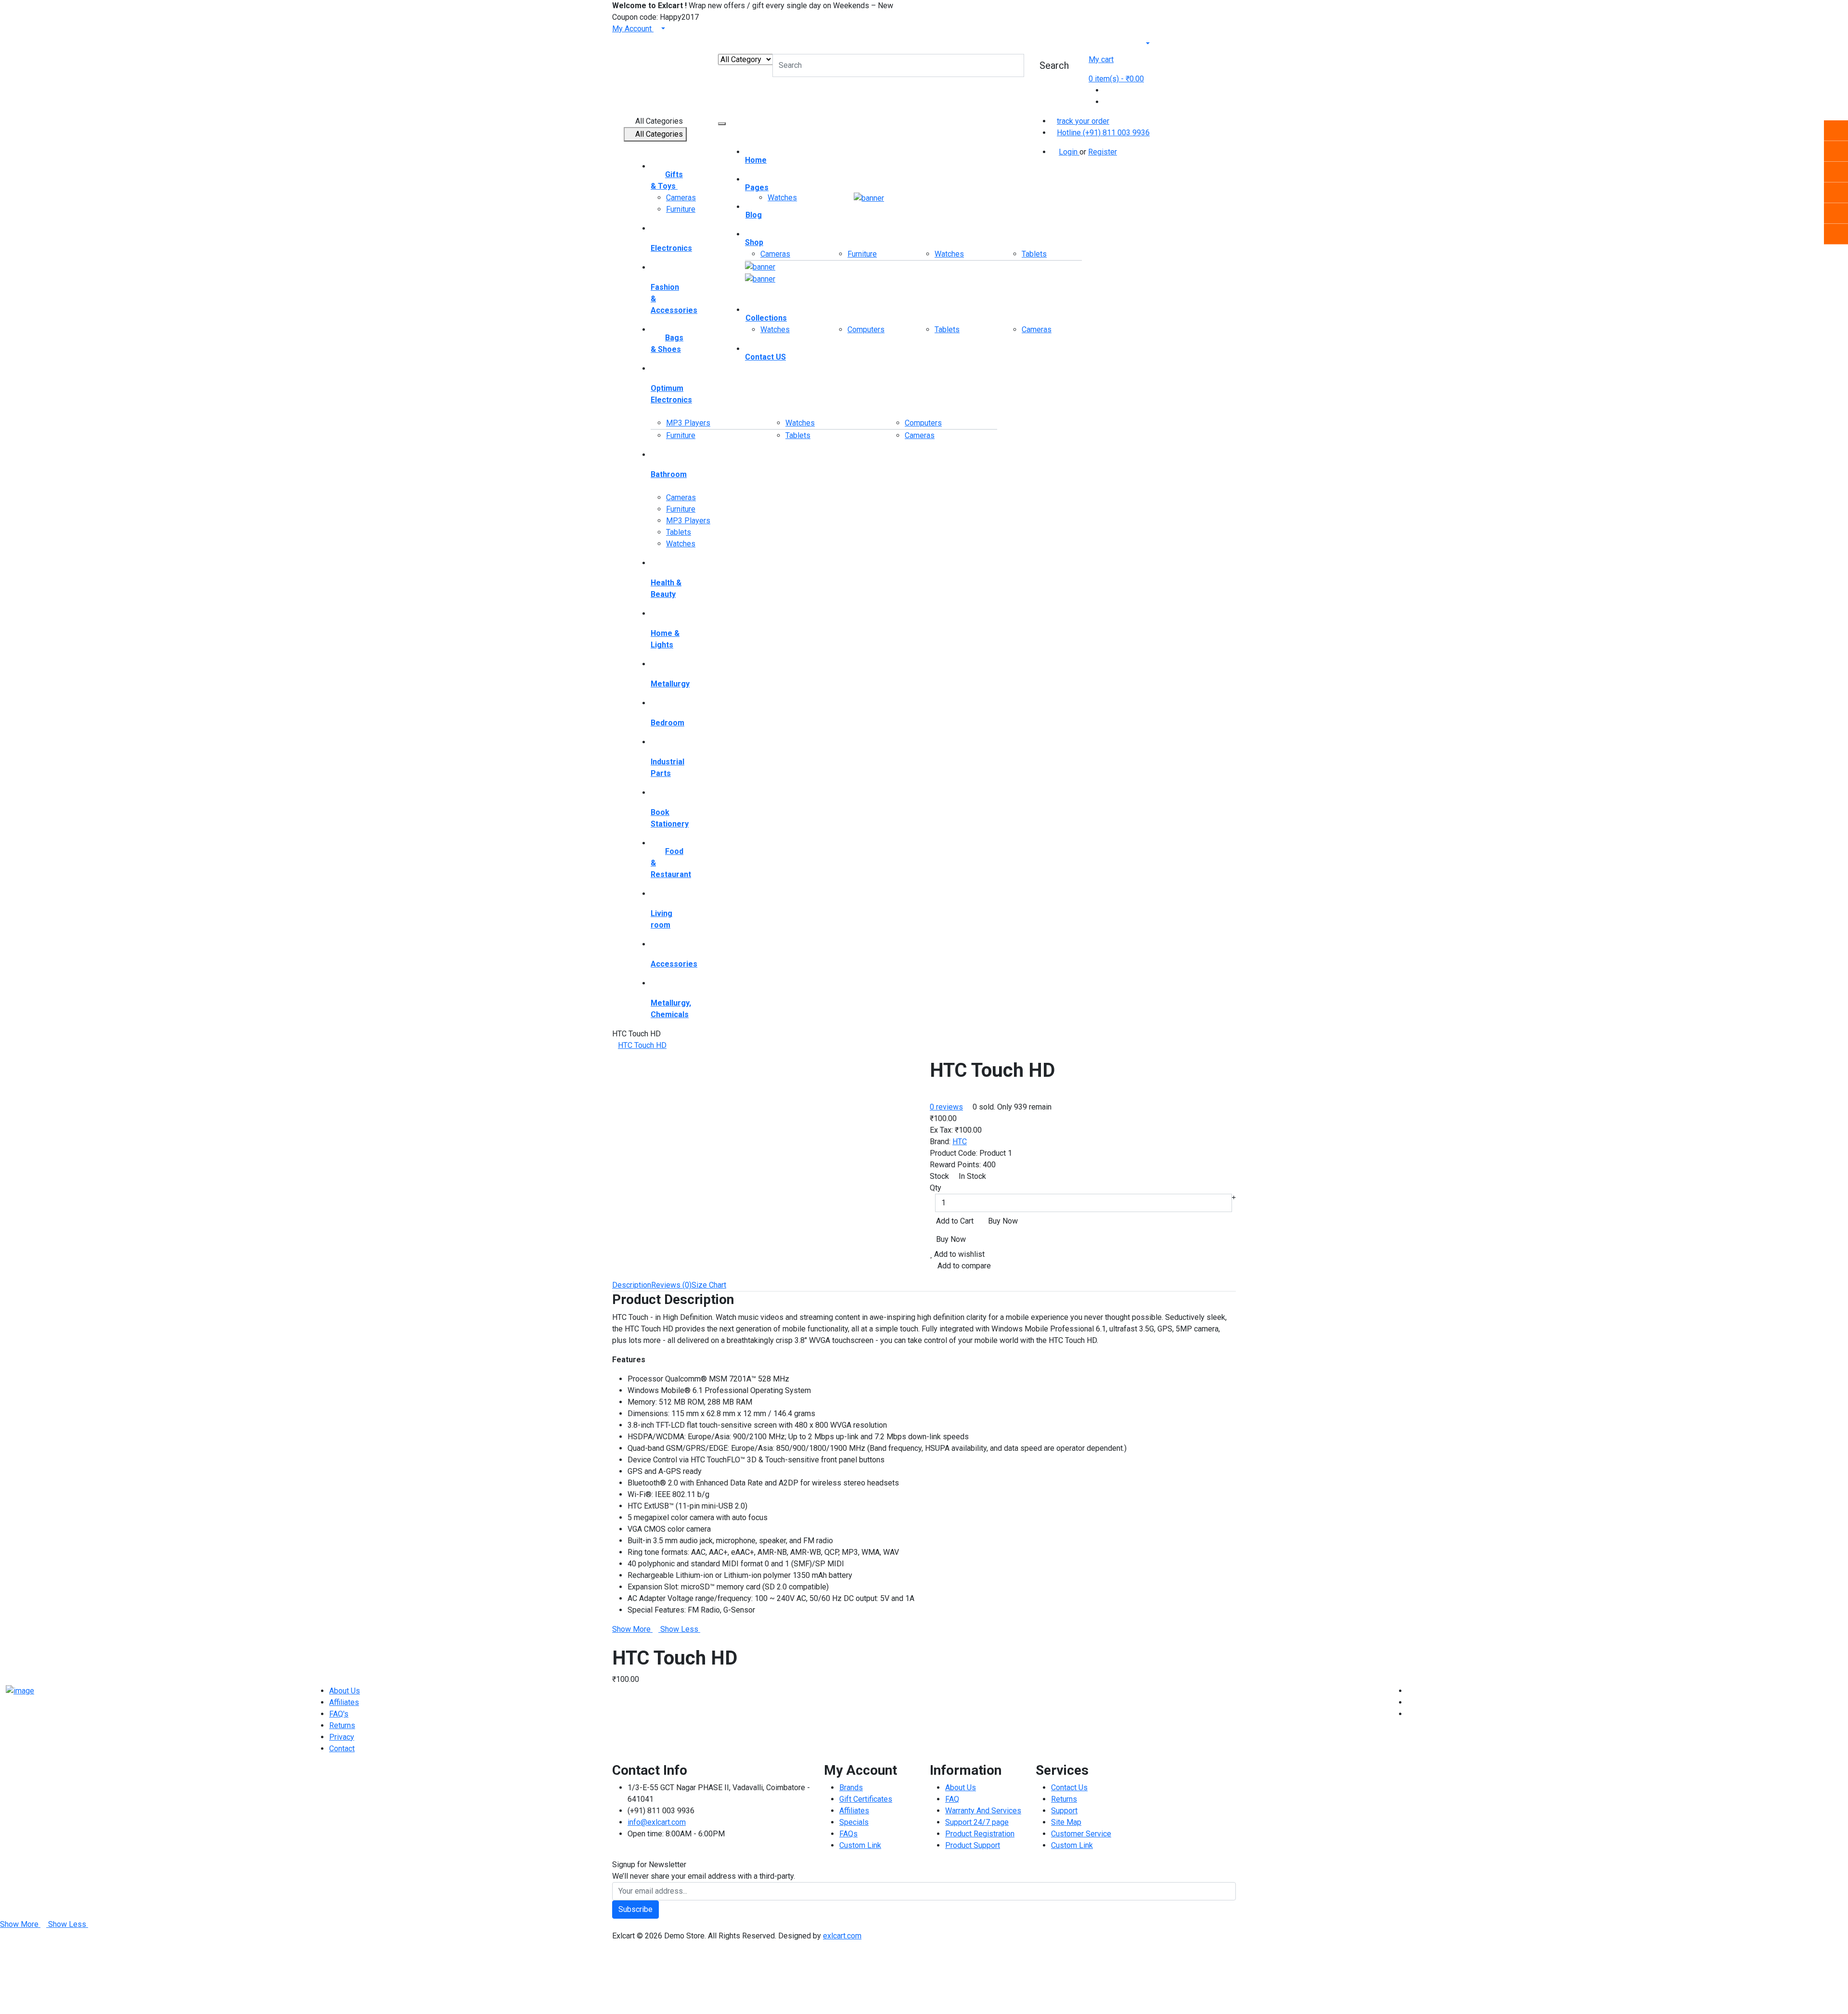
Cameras (681, 198)
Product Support (973, 1845)
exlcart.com (842, 1936)
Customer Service (1081, 1834)
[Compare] (1107, 90)
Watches (681, 544)
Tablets (679, 532)
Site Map (1066, 1822)
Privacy (342, 1737)
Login (1069, 152)
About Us (345, 1691)
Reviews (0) (671, 1285)
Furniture (681, 209)
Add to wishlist (958, 1254)
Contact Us (1069, 1788)
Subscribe (635, 1909)
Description (632, 1285)
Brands (851, 1788)
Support (1064, 1811)
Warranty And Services (983, 1811)
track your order (1083, 121)
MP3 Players (688, 423)
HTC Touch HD (642, 1045)
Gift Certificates (866, 1799)
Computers (866, 329)
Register (1103, 152)
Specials (854, 1822)
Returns (342, 1725)
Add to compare (963, 1266)
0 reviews (946, 1107)
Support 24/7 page (977, 1822)
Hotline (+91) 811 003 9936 (1103, 133)
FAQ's (339, 1714)
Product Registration (980, 1834)
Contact (342, 1749)
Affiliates (344, 1702)
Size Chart (709, 1285)
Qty (936, 1188)
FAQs (848, 1834)
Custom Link (860, 1845)
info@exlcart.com (657, 1822)
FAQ (952, 1799)
